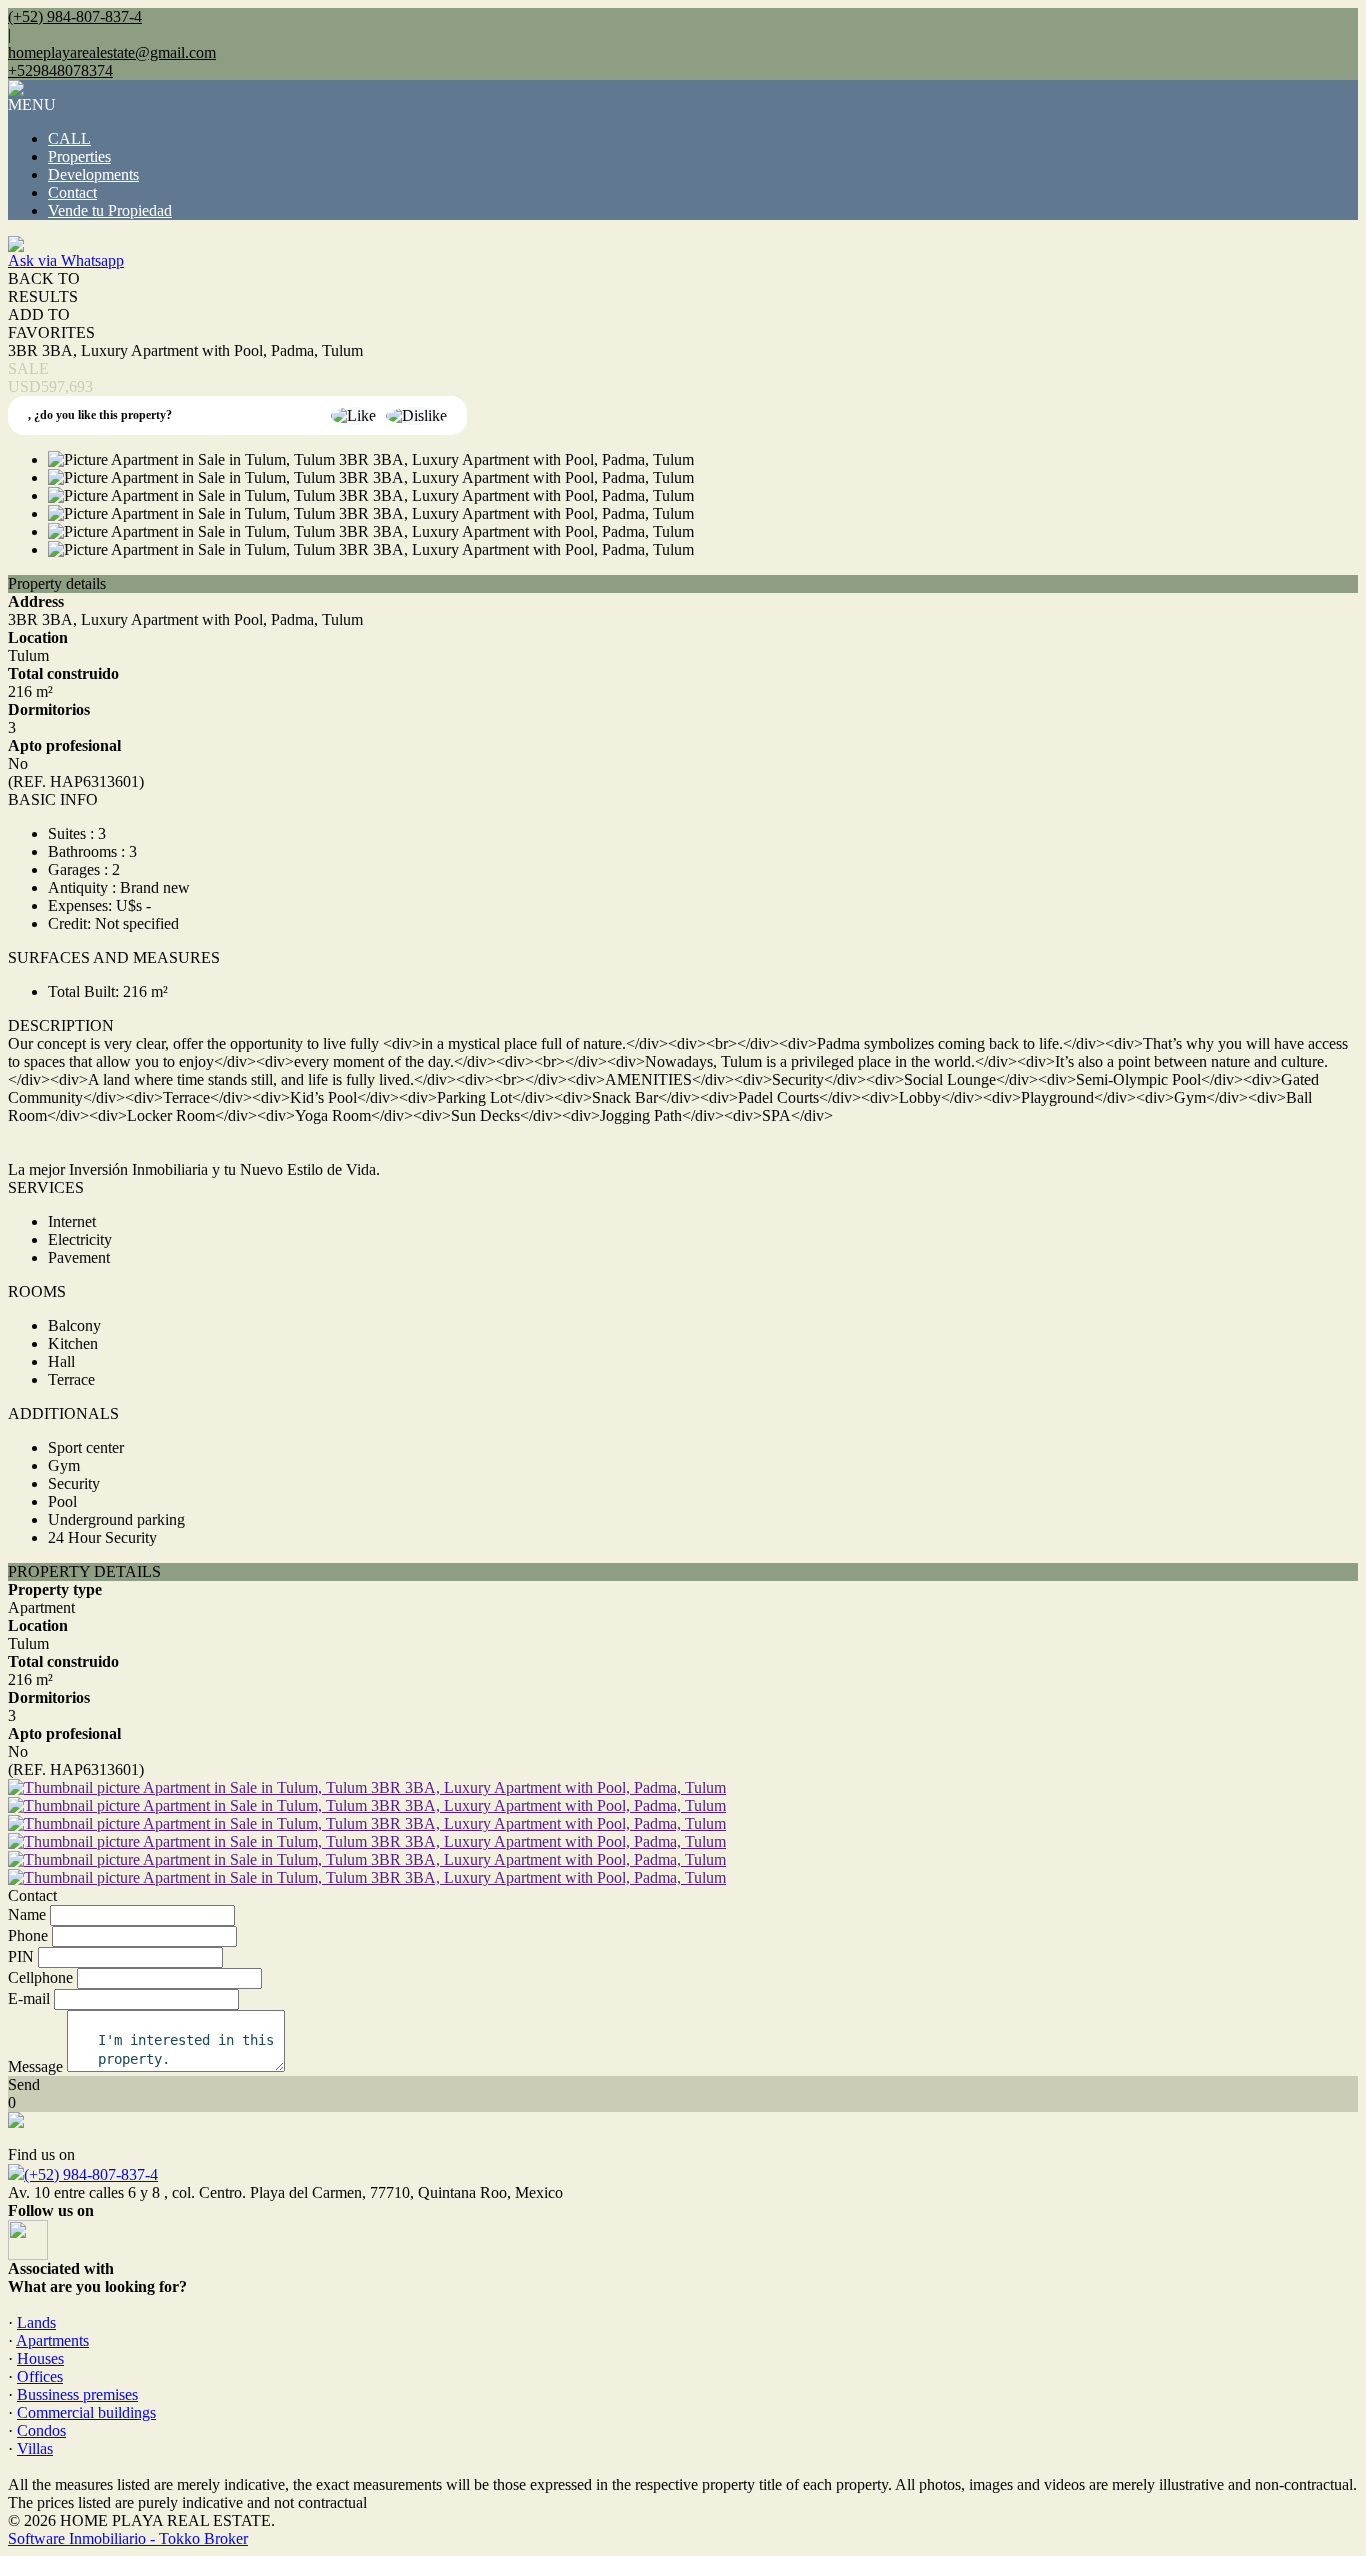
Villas (35, 2448)
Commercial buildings (86, 2412)
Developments (93, 174)
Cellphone (40, 1977)
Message (35, 2066)
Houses (40, 2358)
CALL (69, 138)
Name (27, 1914)
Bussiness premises (77, 2394)
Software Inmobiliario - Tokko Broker (128, 2538)
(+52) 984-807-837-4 (91, 2174)
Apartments (52, 2340)
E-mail (29, 1998)
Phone (28, 1935)
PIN (21, 1956)
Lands (36, 2322)
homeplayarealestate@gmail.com (112, 52)
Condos (41, 2430)
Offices (40, 2376)
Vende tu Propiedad (110, 210)
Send (24, 2084)
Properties (79, 156)
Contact (72, 192)
